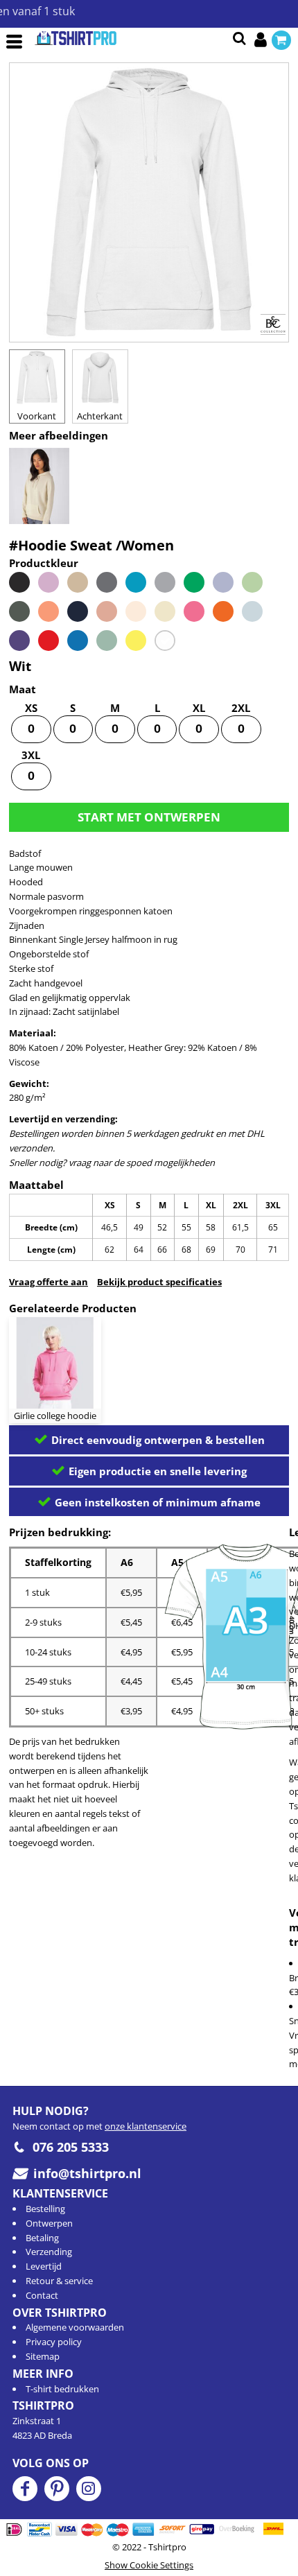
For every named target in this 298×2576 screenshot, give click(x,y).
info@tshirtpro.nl (87, 2173)
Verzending (49, 2252)
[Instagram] (89, 2489)
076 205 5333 (71, 2147)
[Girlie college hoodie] (55, 1363)
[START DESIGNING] (149, 817)
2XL (241, 708)
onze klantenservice (146, 2126)
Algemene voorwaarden (75, 2327)
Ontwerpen (49, 2223)
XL (199, 708)
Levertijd (44, 2266)
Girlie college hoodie (55, 1416)
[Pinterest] (57, 2489)
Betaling (42, 2238)
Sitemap (43, 2356)
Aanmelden (263, 40)
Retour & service (59, 2281)
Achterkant (100, 416)
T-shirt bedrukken (62, 2389)
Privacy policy (54, 2342)
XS (31, 708)
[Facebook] (25, 2489)
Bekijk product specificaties (159, 1282)
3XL (31, 755)
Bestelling (45, 2209)
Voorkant (37, 416)
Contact (42, 2295)
